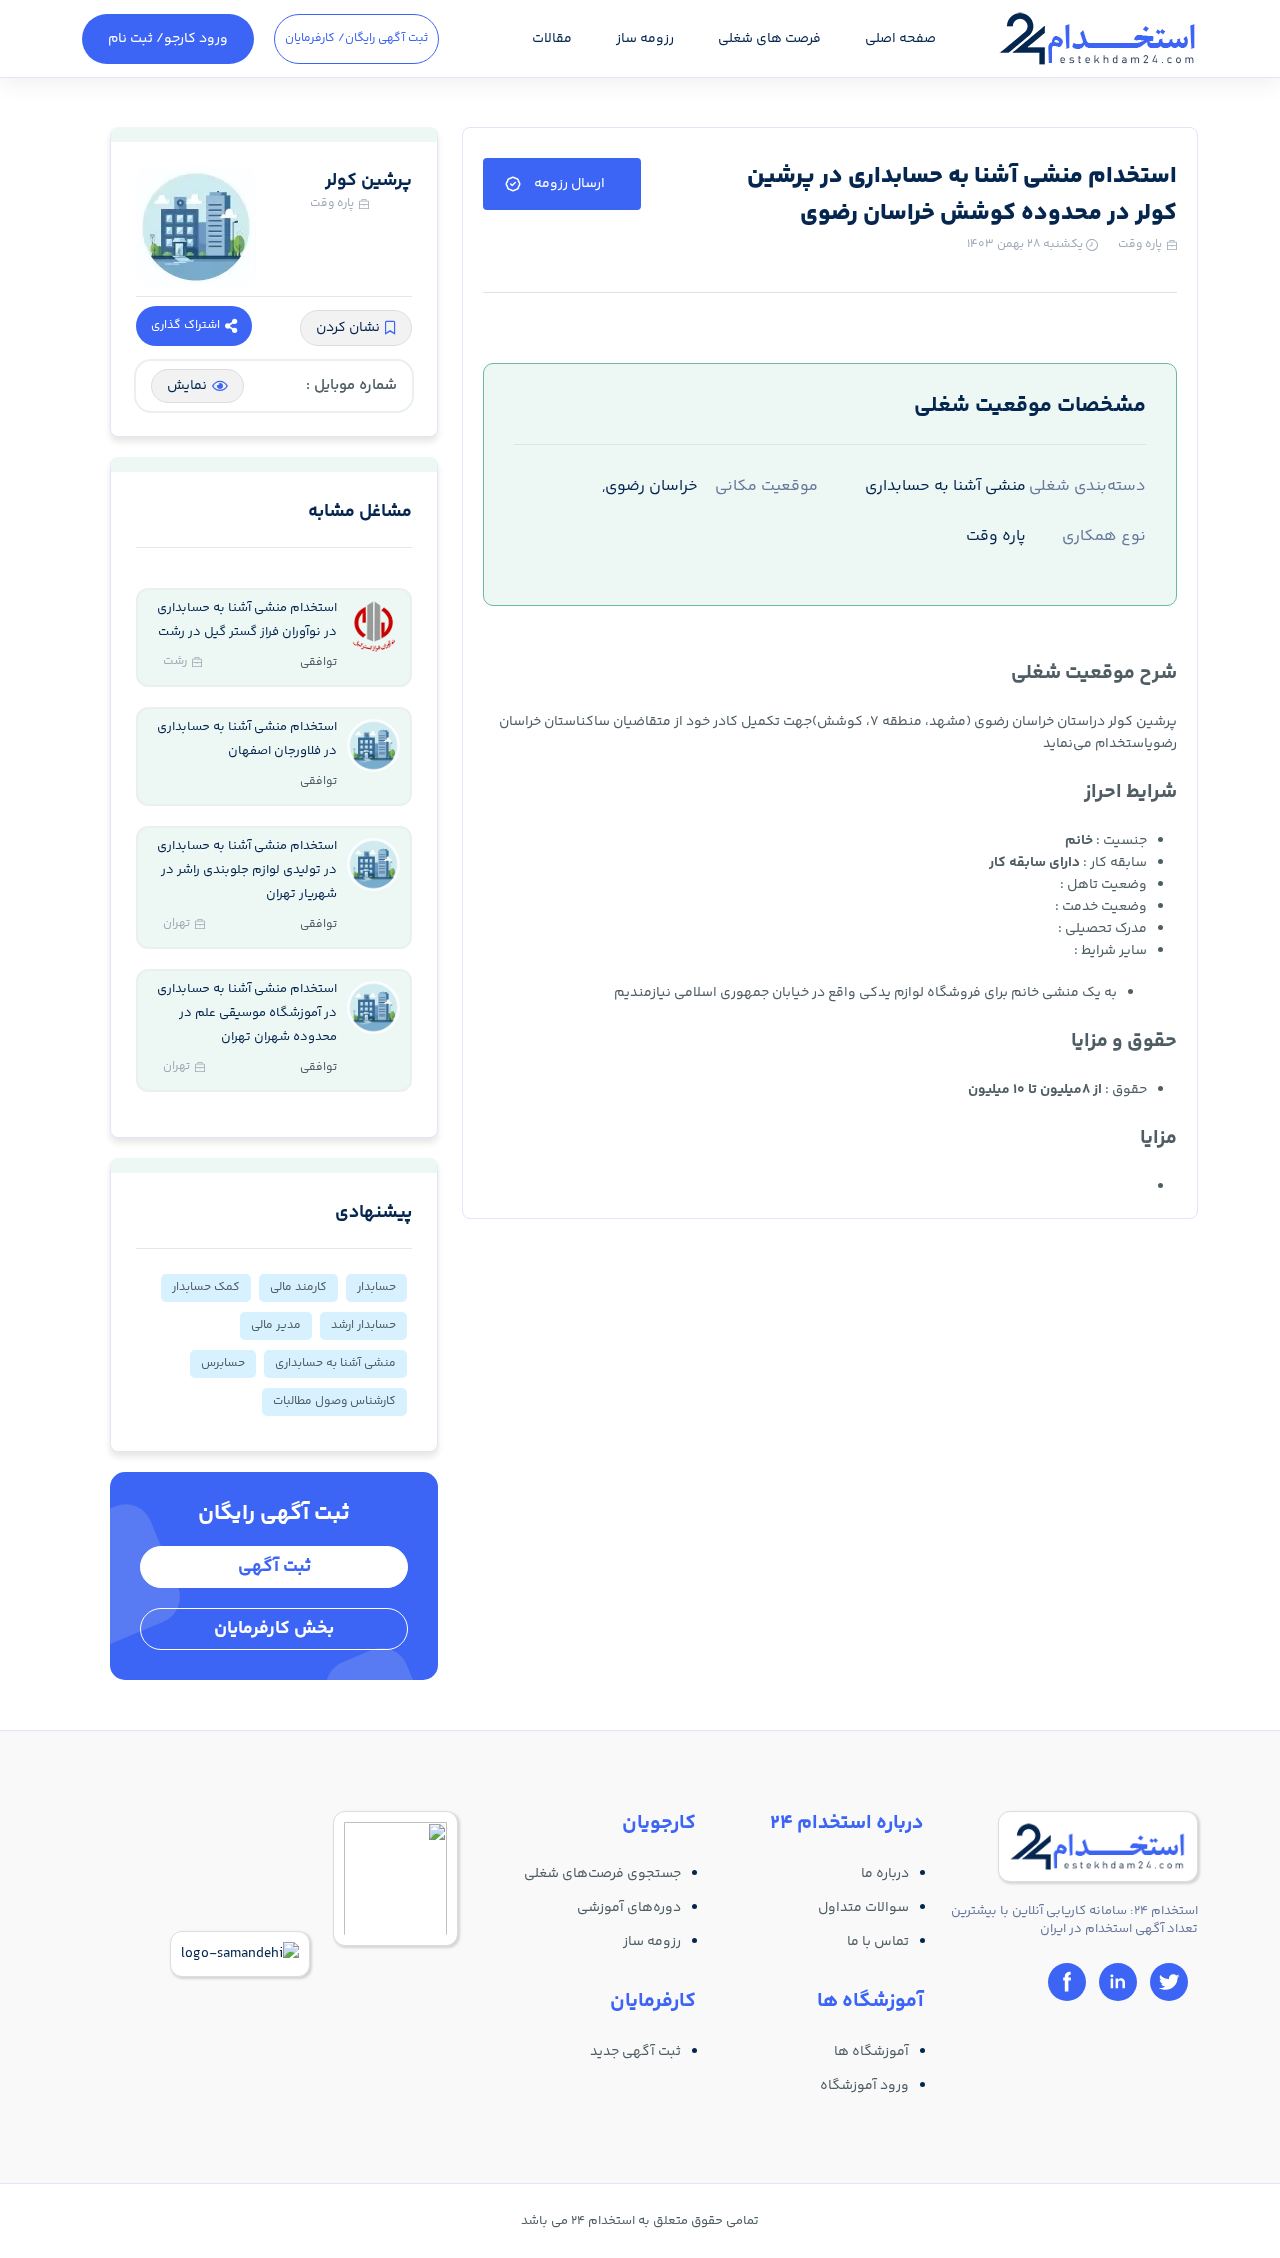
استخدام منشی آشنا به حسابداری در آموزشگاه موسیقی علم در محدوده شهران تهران (247, 1013)
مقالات (552, 39)
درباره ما (885, 1874)
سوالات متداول (863, 1908)
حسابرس (223, 1363)
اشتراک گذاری (185, 325)
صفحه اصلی (900, 39)
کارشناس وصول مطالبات (334, 1401)
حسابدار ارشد (363, 1325)
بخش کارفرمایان (274, 1629)
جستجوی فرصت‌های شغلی (602, 1874)
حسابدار (376, 1287)
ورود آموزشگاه (864, 2086)
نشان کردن (348, 328)
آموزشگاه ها (871, 2052)
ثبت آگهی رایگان (356, 38)
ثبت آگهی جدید (635, 2052)
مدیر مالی (276, 1325)
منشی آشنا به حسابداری (335, 1363)
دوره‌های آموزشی (629, 1908)
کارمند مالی (298, 1287)
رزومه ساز (645, 39)
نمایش (187, 386)
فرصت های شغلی (769, 39)
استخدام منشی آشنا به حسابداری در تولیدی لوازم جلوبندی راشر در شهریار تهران (247, 870)
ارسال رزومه (569, 184)
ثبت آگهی (274, 1567)
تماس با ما (878, 1942)
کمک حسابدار (206, 1287)
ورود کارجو (168, 39)
